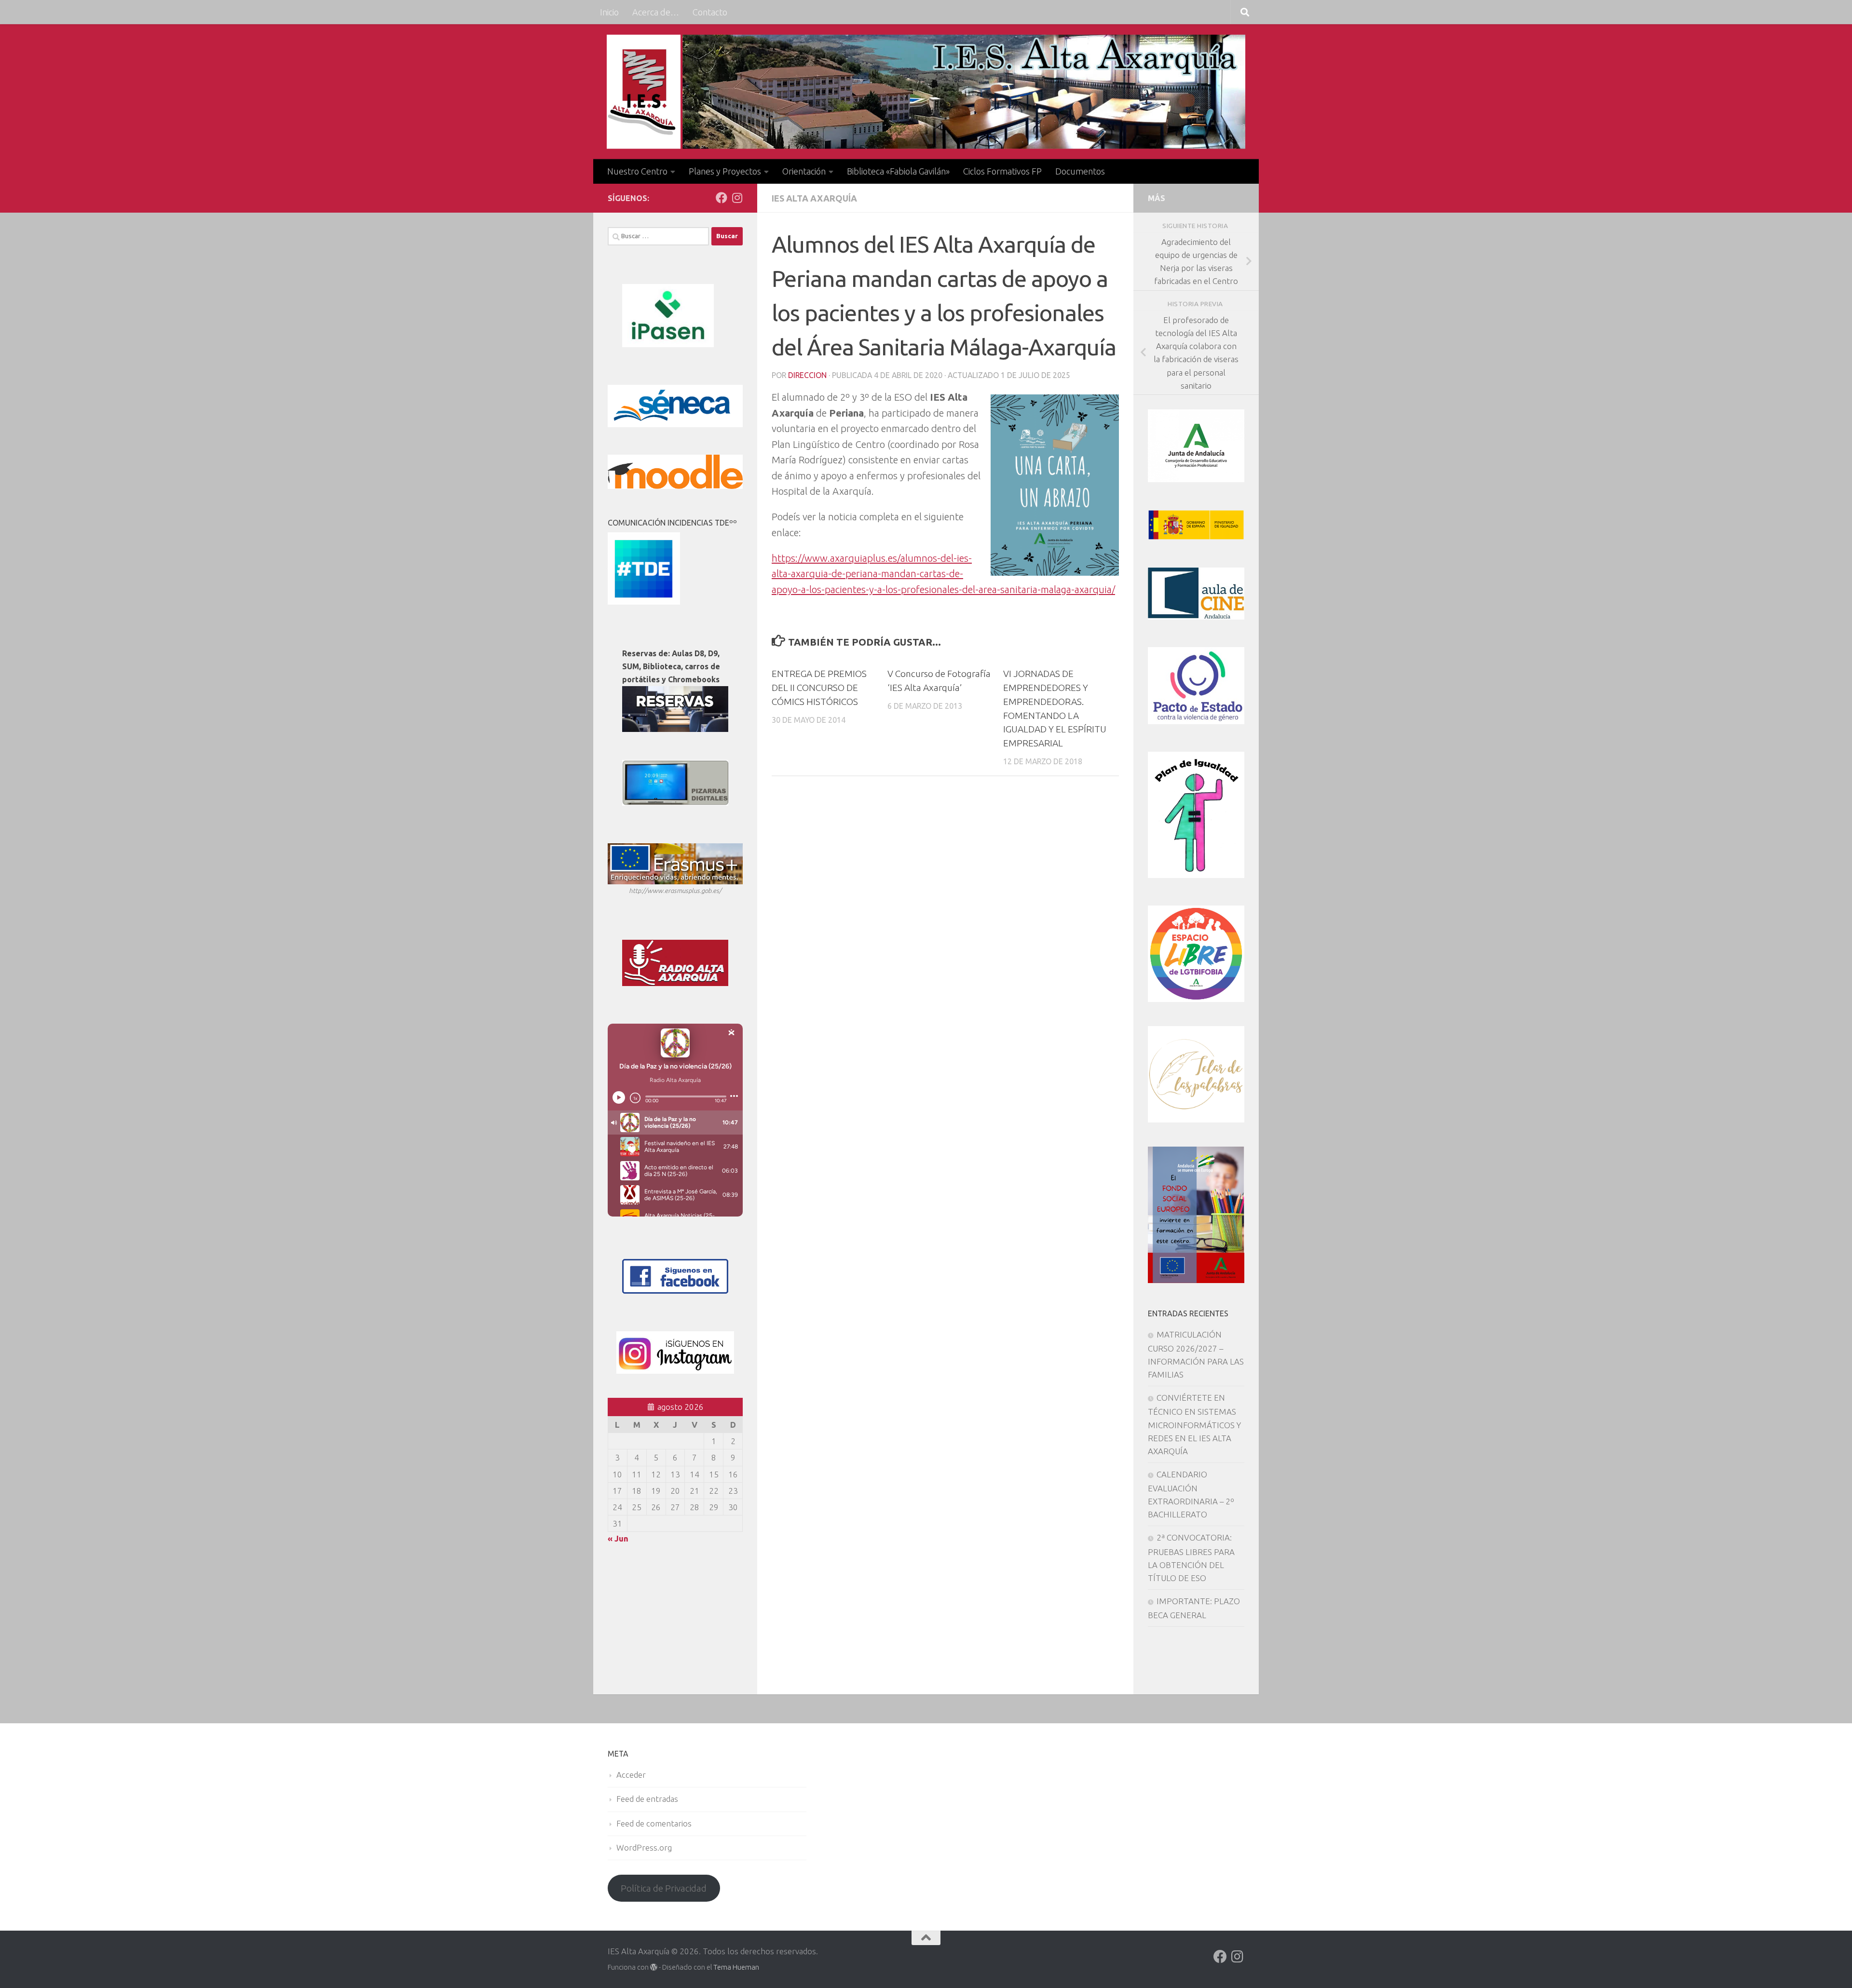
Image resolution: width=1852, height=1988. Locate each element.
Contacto (710, 12)
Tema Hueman (736, 1967)
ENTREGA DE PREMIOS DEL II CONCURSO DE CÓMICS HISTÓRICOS (819, 688)
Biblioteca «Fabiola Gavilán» (898, 171)
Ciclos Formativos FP (1002, 171)
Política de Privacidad (664, 1888)
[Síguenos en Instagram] (737, 198)
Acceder (631, 1775)
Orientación (804, 171)
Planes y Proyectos (725, 171)
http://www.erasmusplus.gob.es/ (675, 891)
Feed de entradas (647, 1799)
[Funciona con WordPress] (654, 1968)
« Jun (618, 1538)
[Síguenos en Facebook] (722, 198)
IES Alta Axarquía (814, 198)
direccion (807, 375)
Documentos (1080, 171)
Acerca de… (656, 12)
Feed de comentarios (654, 1823)
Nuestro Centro (637, 171)
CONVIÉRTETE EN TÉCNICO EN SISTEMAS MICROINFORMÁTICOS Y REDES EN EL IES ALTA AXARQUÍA (1194, 1424)
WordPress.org (644, 1847)
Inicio (609, 12)
